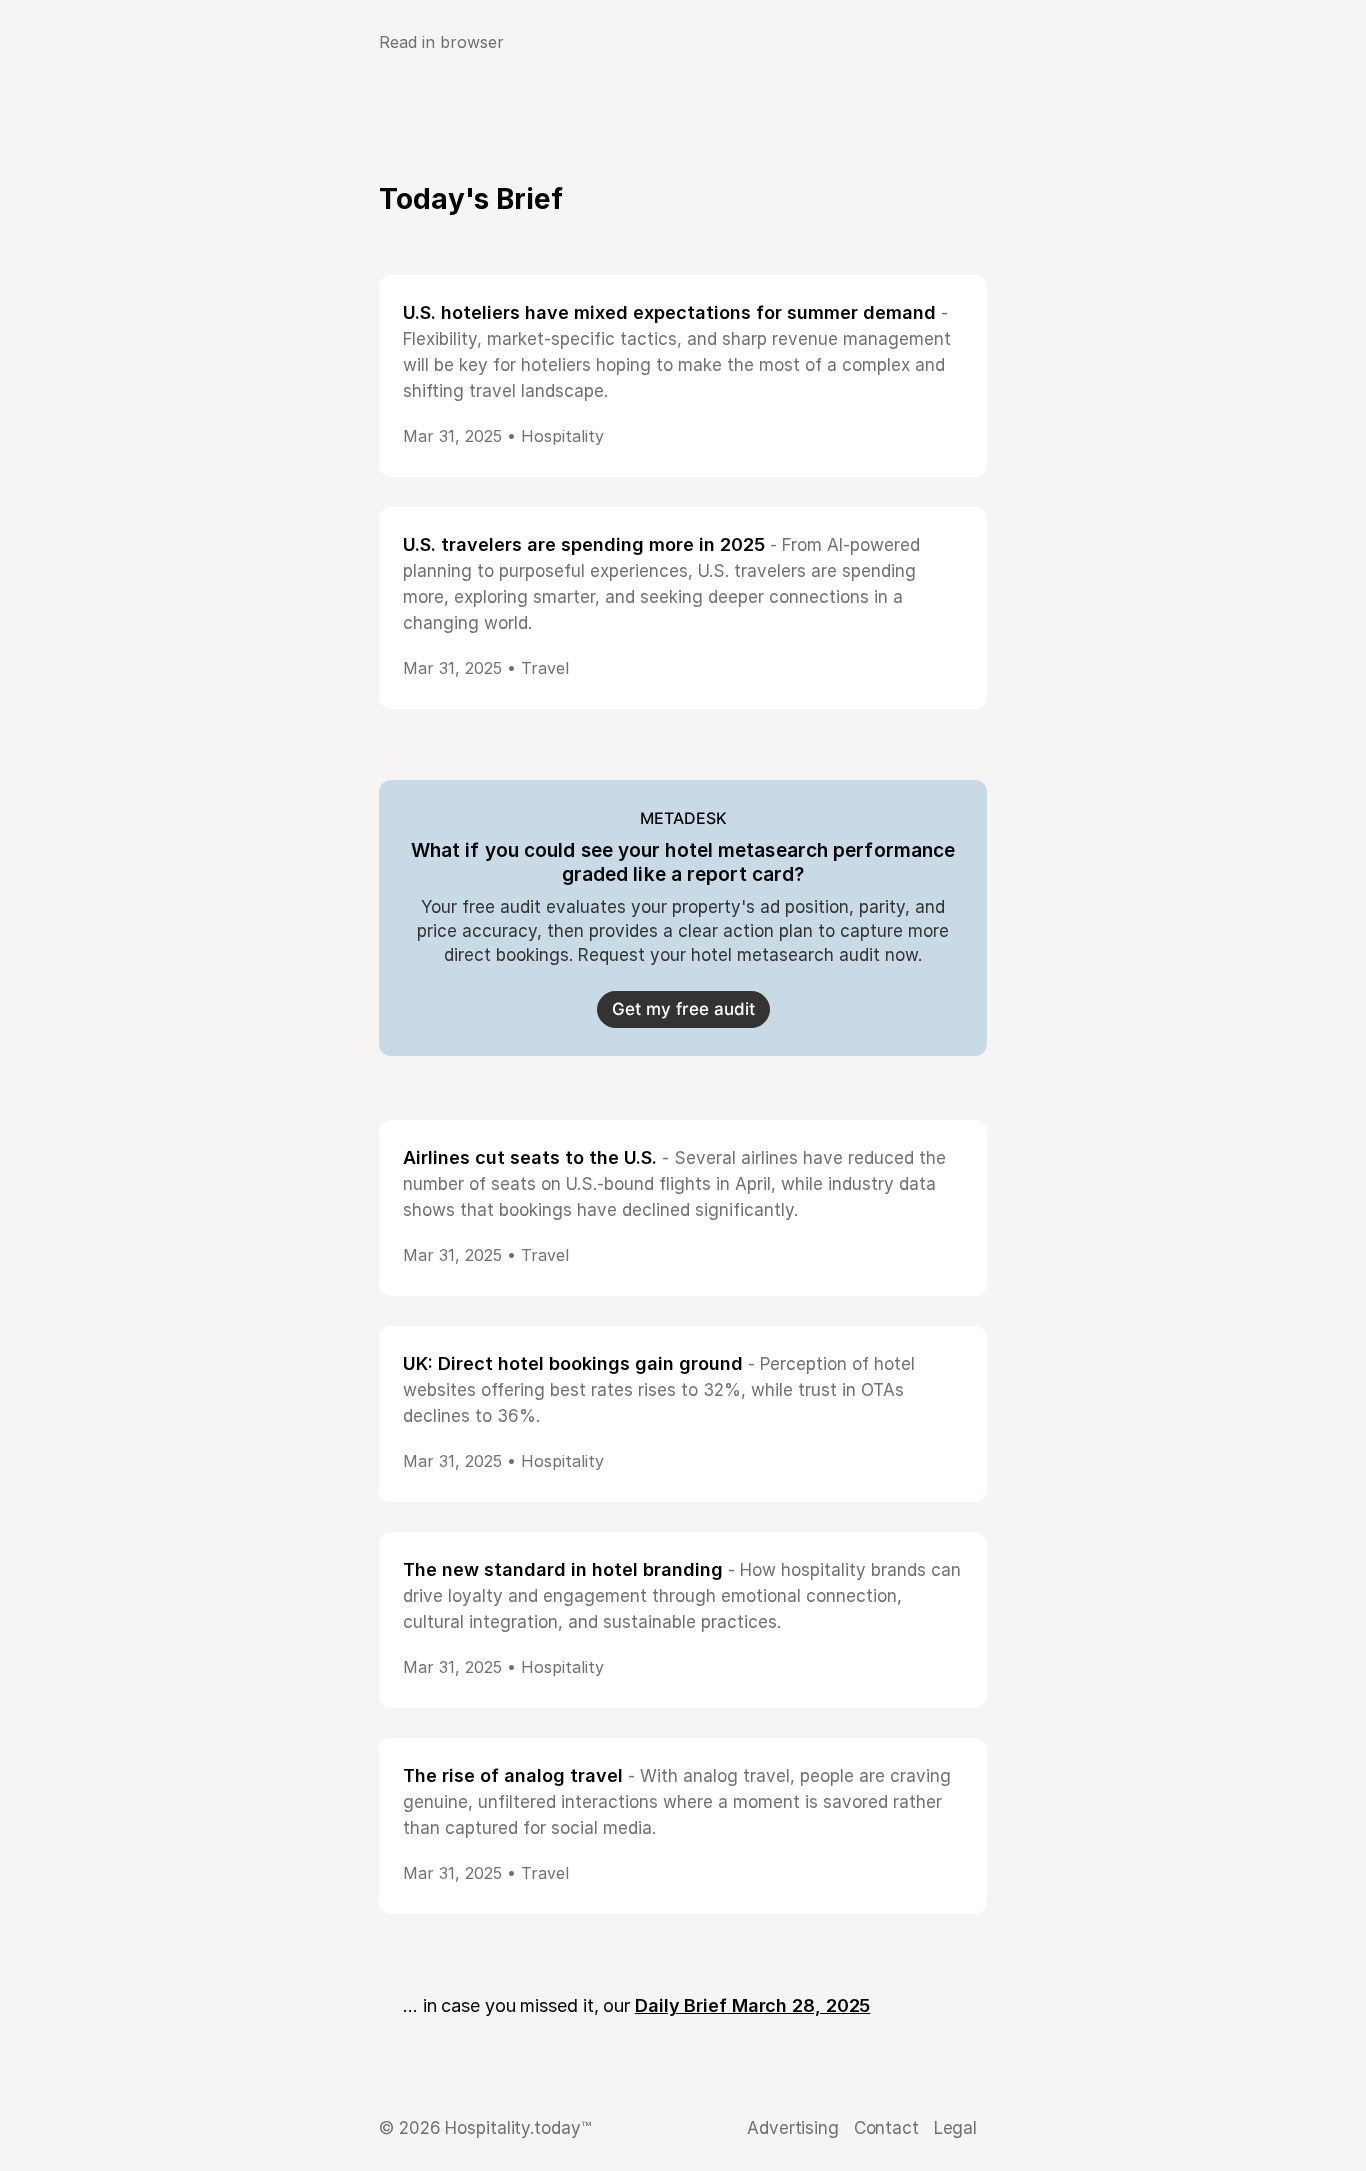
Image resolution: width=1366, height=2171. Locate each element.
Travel (545, 668)
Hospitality (562, 436)
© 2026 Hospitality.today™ (485, 2128)
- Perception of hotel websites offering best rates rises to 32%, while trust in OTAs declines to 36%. (659, 1390)
